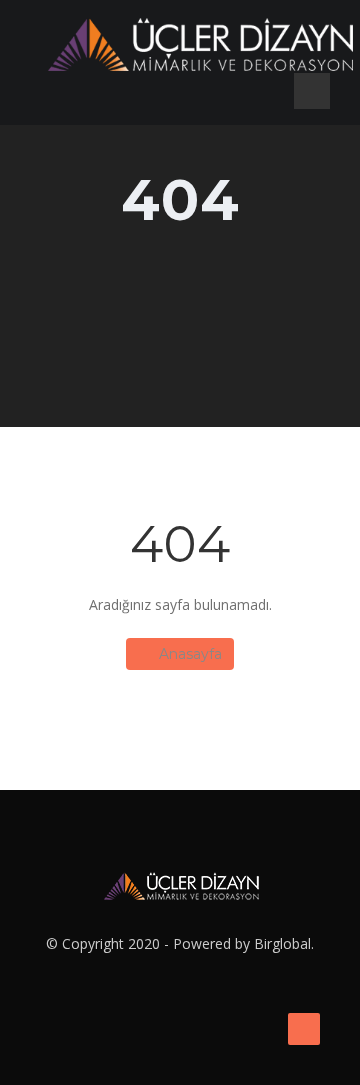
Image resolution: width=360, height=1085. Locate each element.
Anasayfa (190, 654)
